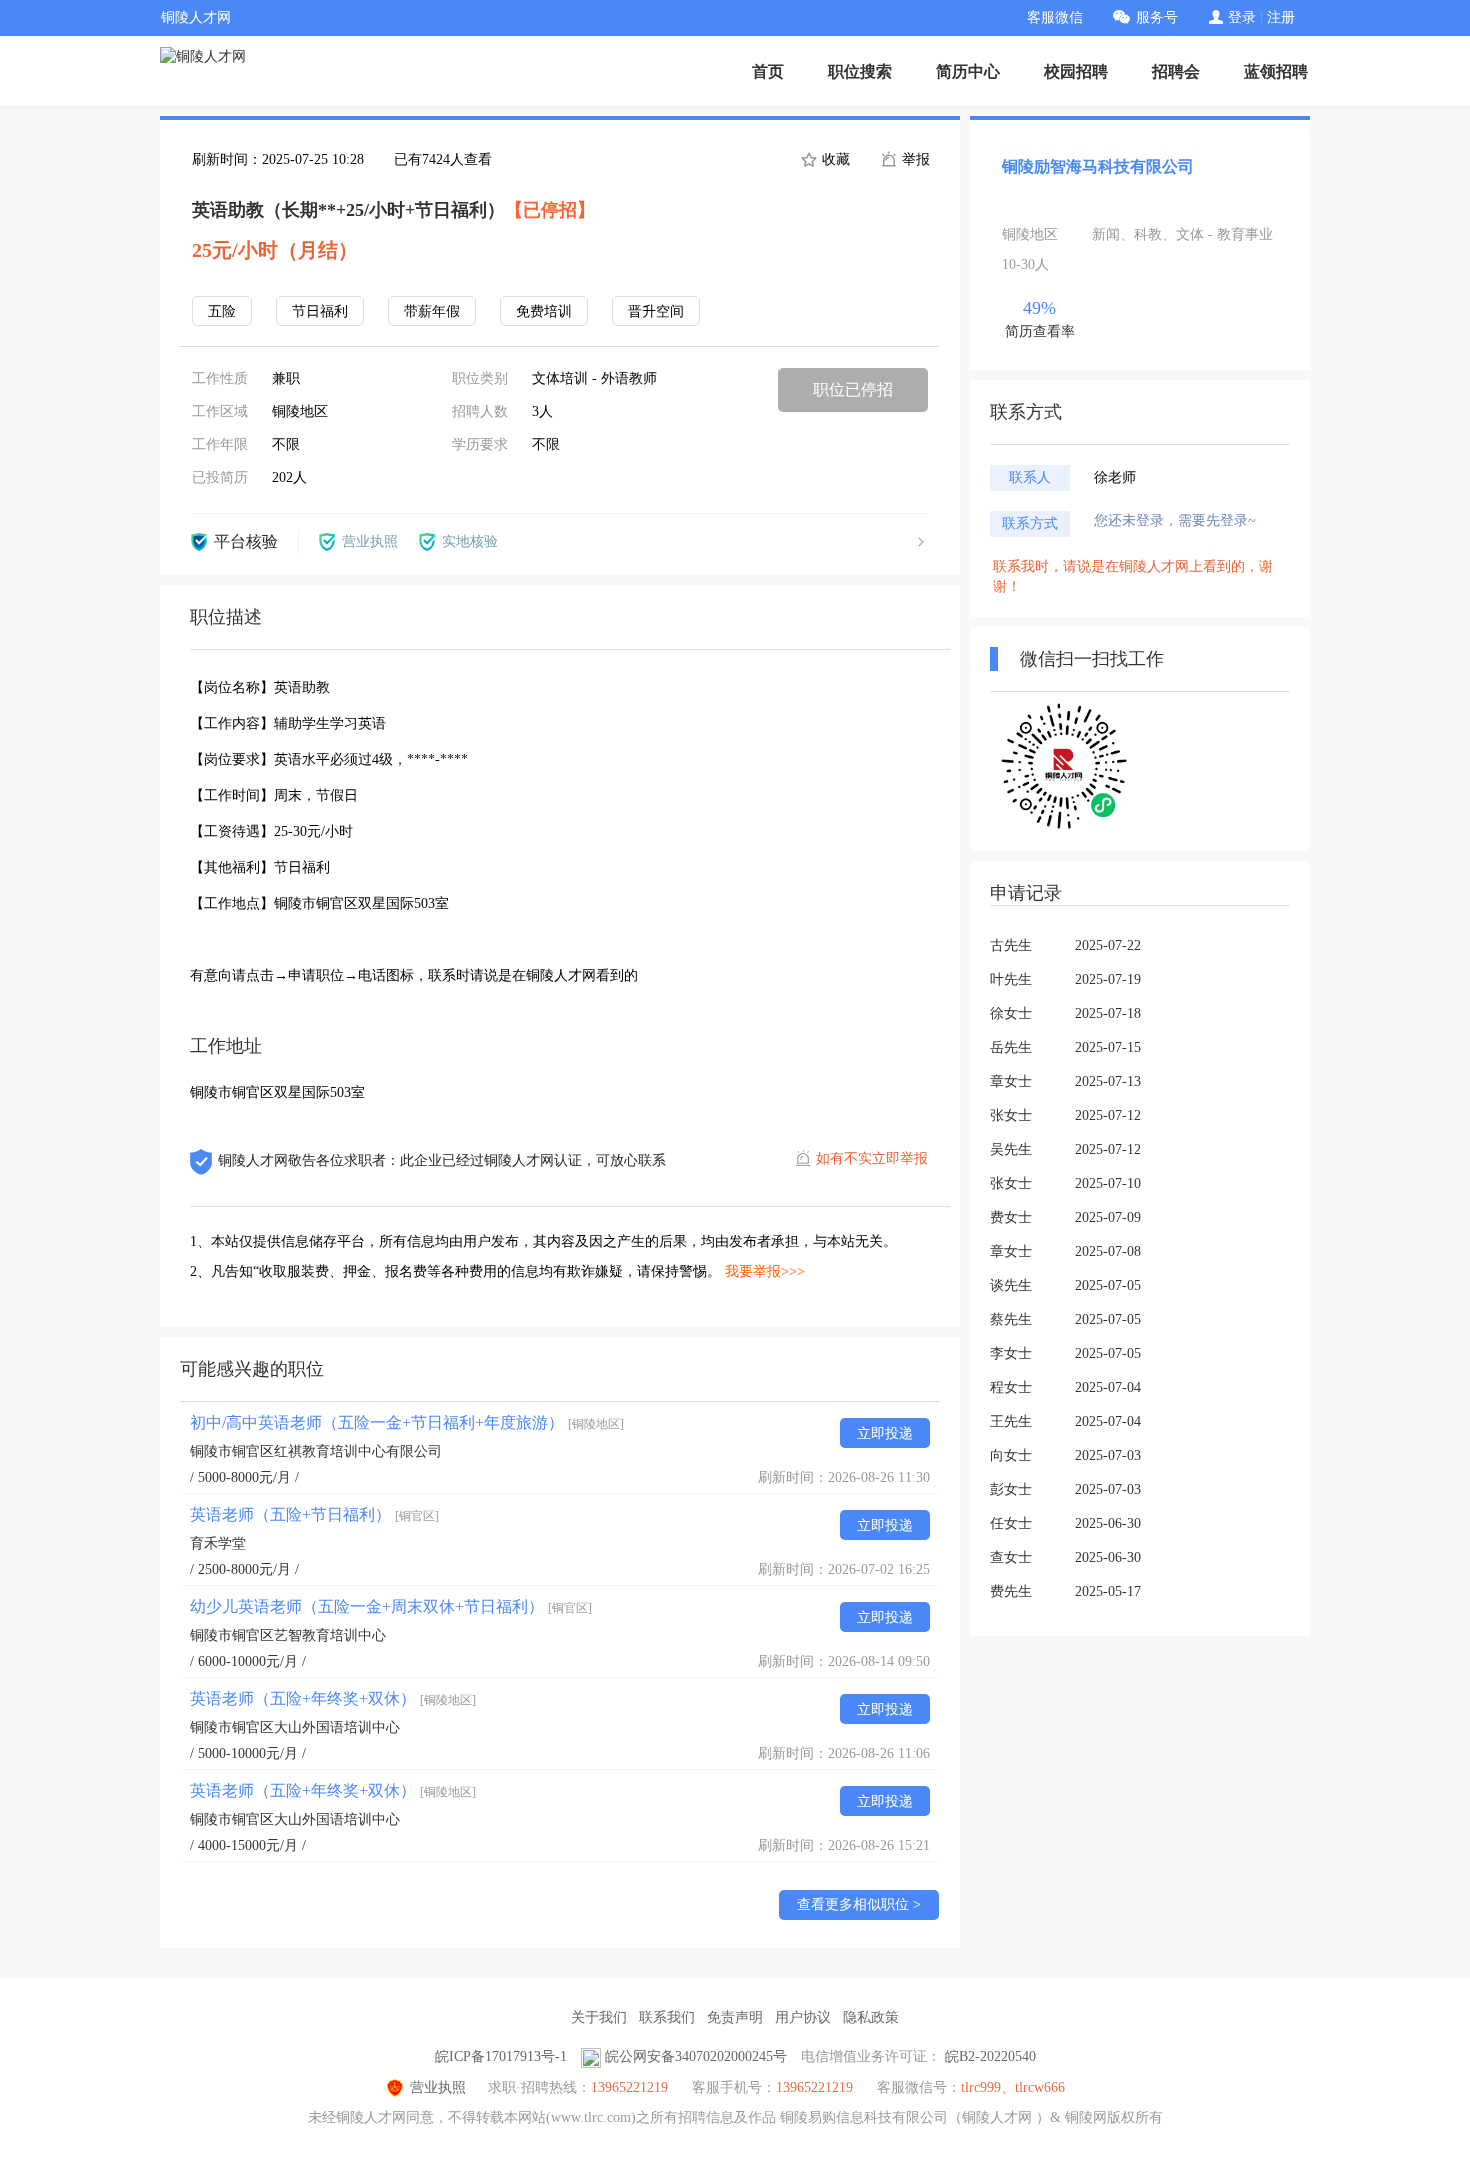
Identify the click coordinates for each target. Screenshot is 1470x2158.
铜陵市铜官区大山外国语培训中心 (295, 1727)
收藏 (834, 159)
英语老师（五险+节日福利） (314, 1514)
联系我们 (667, 2017)
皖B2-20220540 (990, 2056)
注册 (1281, 17)
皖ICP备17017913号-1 (501, 2056)
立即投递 (885, 1433)
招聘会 (1176, 71)
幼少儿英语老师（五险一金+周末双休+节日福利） (391, 1606)
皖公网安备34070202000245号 (696, 2056)
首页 (768, 71)
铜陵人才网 (196, 17)
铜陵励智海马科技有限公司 (1098, 166)
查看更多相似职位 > (859, 1904)
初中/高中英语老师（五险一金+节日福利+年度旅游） (407, 1422)
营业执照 (438, 2087)
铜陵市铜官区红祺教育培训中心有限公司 (316, 1451)
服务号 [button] (1157, 17)
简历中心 (968, 71)
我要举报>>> (765, 1271)
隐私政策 (871, 2017)
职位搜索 (860, 71)
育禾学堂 (218, 1543)
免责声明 (735, 2017)
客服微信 (1055, 17)
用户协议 (803, 2017)
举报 (914, 159)
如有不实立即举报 (872, 1158)
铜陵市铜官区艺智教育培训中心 (288, 1635)
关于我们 (599, 2017)
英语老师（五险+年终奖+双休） (333, 1698)
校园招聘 (1076, 71)
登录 (1242, 17)
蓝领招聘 (1276, 71)
